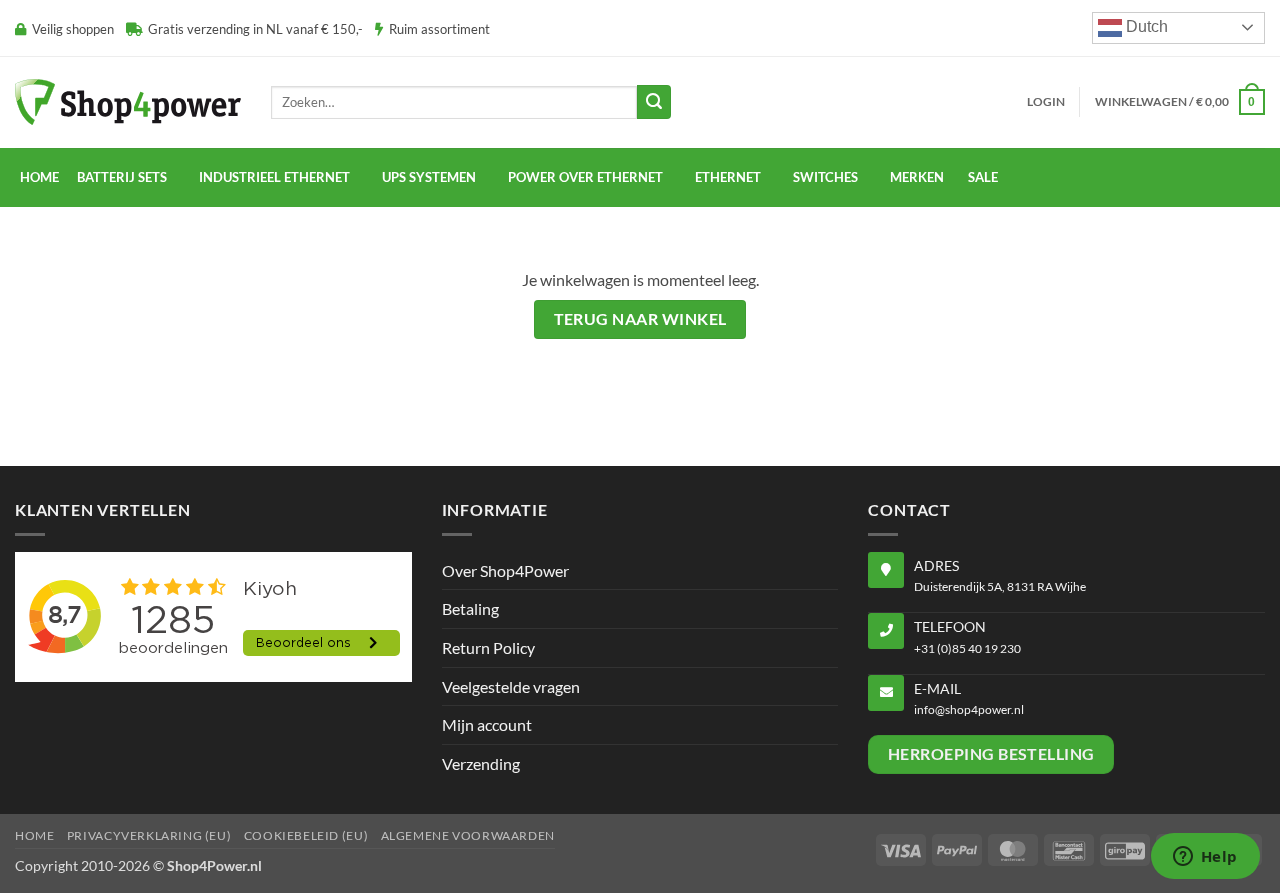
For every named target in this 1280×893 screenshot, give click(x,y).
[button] (1046, 102)
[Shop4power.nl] (128, 101)
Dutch (1145, 26)
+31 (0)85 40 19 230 (967, 648)
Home (39, 177)
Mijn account (487, 724)
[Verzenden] (654, 102)
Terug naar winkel (640, 319)
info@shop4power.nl (969, 709)
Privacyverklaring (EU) (149, 835)
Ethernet (728, 177)
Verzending (481, 763)
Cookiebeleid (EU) (306, 835)
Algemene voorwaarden (468, 835)
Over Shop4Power (505, 570)
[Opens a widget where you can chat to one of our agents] (1205, 858)
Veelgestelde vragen (511, 686)
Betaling (470, 608)
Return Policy (488, 647)
